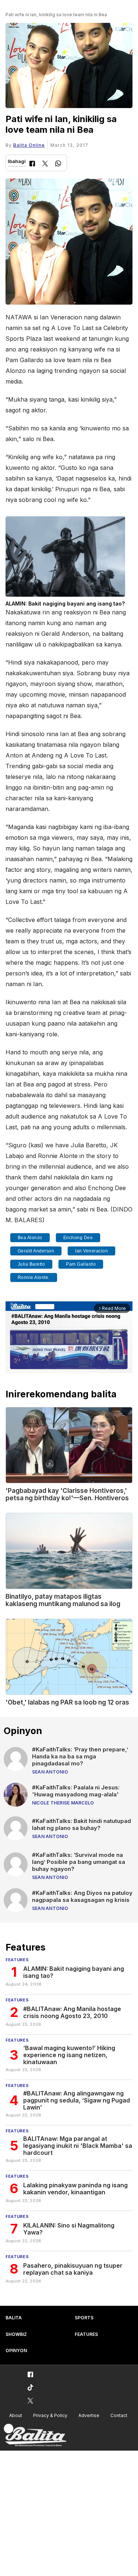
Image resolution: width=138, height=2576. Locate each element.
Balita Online (29, 145)
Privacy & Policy (50, 2415)
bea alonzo (30, 1238)
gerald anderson (36, 1251)
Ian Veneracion (91, 1251)
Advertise (89, 2415)
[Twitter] (45, 164)
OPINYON (16, 2350)
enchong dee (78, 1238)
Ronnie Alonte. (34, 1277)
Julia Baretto (31, 1264)
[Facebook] (32, 164)
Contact (119, 2415)
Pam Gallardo (81, 1264)
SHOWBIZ (16, 2334)
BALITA (14, 2318)
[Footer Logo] (35, 2435)
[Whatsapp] (58, 164)
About (16, 2415)
